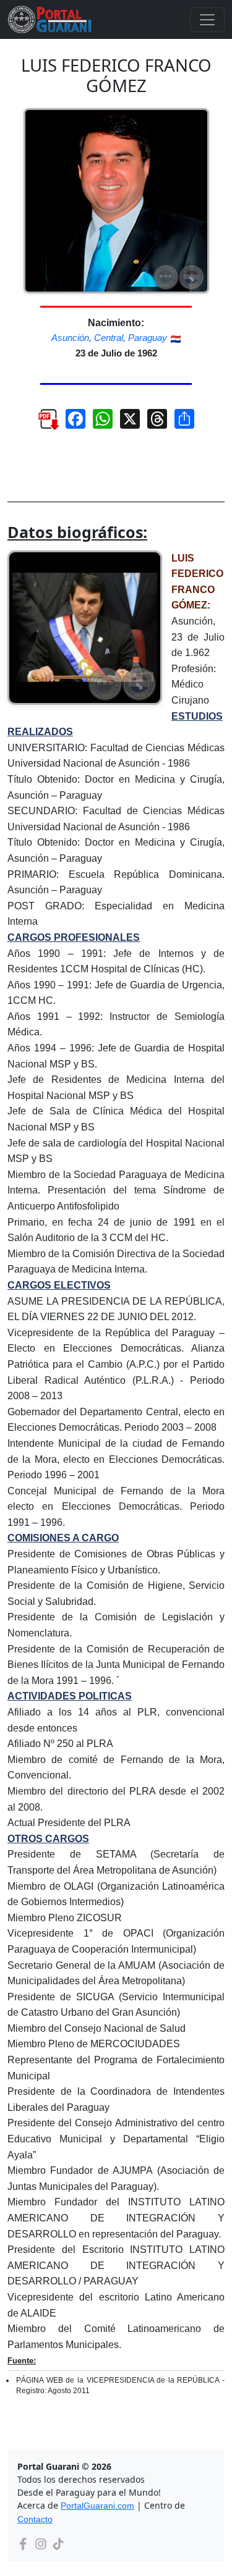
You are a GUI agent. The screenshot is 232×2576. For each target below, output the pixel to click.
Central (109, 338)
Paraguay (148, 338)
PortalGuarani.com (97, 2506)
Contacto (35, 2519)
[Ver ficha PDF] (42, 423)
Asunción (70, 338)
